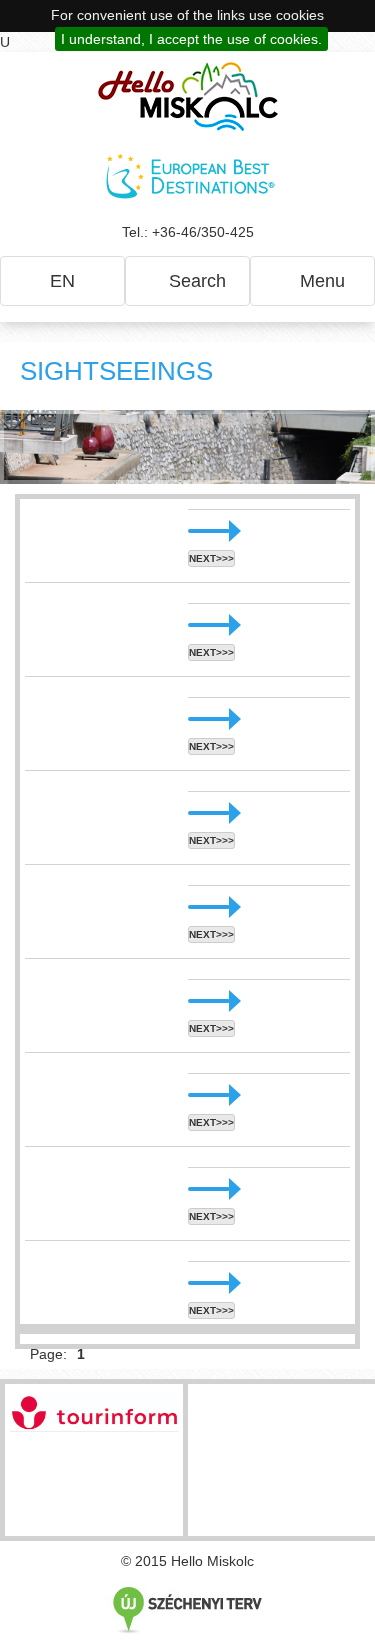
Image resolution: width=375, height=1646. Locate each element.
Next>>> (211, 558)
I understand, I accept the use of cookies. (191, 39)
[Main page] (188, 96)
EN (62, 281)
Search (195, 281)
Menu (320, 281)
